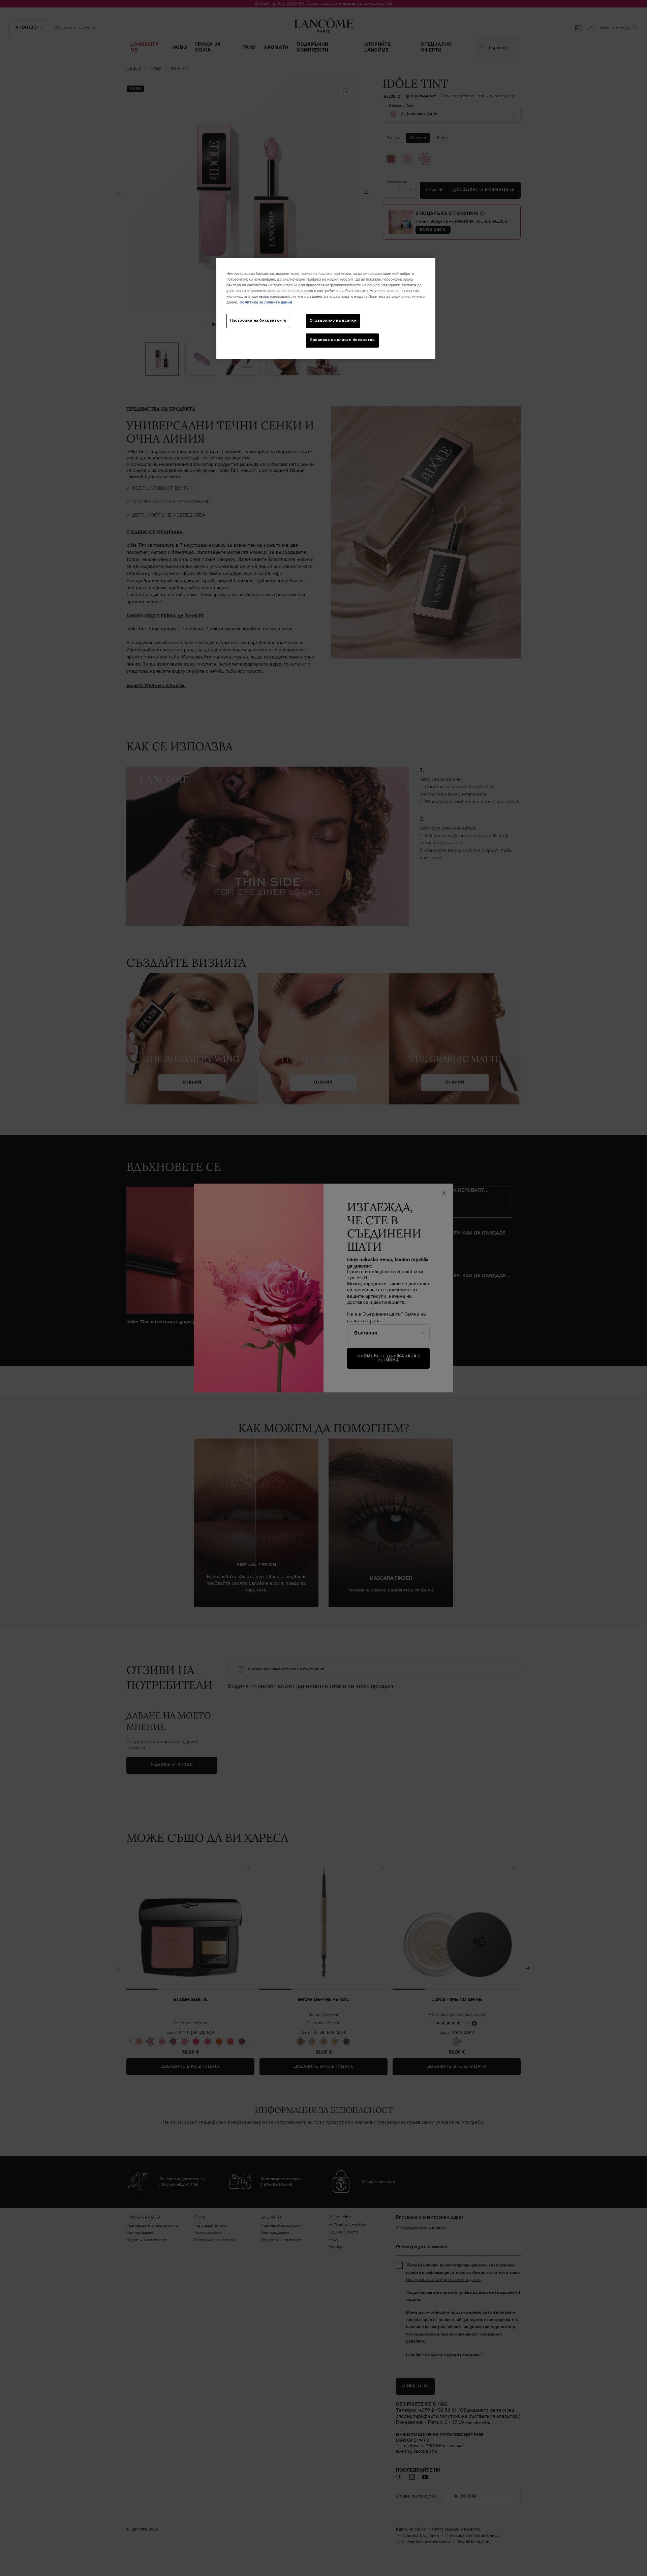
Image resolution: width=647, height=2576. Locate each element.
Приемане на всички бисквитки (342, 340)
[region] (326, 308)
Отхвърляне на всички (333, 321)
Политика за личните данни (266, 302)
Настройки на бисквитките (258, 321)
